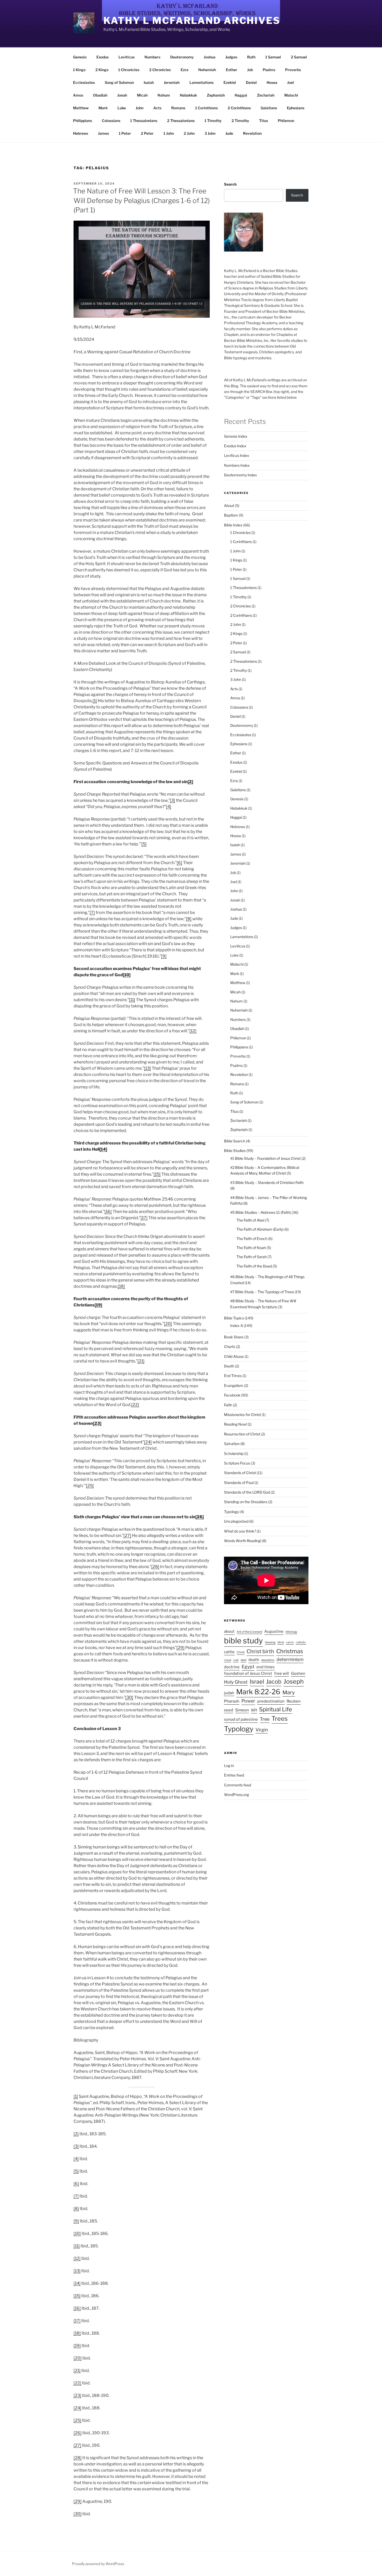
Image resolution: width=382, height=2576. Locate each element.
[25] (90, 1486)
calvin (290, 1642)
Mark (103, 108)
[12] (193, 1031)
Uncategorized (236, 1521)
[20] (168, 1324)
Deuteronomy (182, 57)
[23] (97, 1423)
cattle (229, 1652)
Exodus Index (235, 446)
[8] (189, 919)
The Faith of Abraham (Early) (260, 1229)
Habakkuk (188, 95)
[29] (180, 1648)
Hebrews (81, 133)
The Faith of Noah (251, 1248)
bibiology (291, 1632)
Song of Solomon (119, 82)
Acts (157, 108)
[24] (148, 1442)
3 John (210, 133)
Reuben (294, 1701)
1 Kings (79, 70)
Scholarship (234, 1453)
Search (230, 184)
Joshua (210, 57)
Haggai (241, 95)
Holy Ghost (236, 1682)
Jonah (122, 95)
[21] (141, 1361)
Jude (229, 133)
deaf (243, 1660)
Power (248, 1701)
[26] (200, 1517)
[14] (103, 1149)
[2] (190, 782)
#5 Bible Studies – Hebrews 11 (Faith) (261, 1212)
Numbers (152, 57)
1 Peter (125, 133)
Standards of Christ (240, 1473)
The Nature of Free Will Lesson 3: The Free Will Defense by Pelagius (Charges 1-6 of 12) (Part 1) (141, 200)
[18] (121, 1286)
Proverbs (293, 70)
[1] (95, 701)
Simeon (242, 1710)
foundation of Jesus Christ (248, 1673)
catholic (301, 1642)
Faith (228, 1405)
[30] (129, 1697)
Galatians (269, 108)
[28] (155, 1567)
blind (281, 1642)
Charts (230, 1347)
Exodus (103, 57)
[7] (92, 913)
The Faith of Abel (250, 1220)
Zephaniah (216, 95)
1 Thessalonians (144, 121)
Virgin (262, 1730)
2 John (189, 133)
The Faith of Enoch (252, 1239)
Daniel (251, 82)
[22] (135, 1405)
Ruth (251, 57)
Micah (142, 95)
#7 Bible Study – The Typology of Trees (262, 1292)
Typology (231, 1512)
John (140, 108)
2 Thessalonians (181, 121)
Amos (78, 95)
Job (250, 70)
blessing (270, 1642)
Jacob (274, 1682)
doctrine (232, 1667)
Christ (241, 1652)
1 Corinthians (206, 108)
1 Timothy (213, 121)
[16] (108, 1212)
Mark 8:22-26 (258, 1692)
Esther (232, 70)
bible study (243, 1641)
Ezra (185, 70)
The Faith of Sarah (252, 1257)
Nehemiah (207, 70)
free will (282, 1673)
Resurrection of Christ (242, 1434)
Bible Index (233, 525)
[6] (179, 863)
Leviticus (127, 57)
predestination (271, 1701)
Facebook (232, 1395)
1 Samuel (273, 57)
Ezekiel (230, 82)
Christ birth (260, 1651)
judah (229, 1693)
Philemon (286, 121)
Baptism (231, 515)
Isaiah (149, 82)
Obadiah (100, 95)
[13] (147, 1068)
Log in (229, 1765)
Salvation (232, 1444)
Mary (289, 1692)
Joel (291, 82)
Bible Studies (235, 1151)
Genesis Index (236, 436)
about (229, 1631)
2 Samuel (299, 57)
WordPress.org (236, 1795)
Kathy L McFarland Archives (192, 21)
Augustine (274, 1631)
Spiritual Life (276, 1709)
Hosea (272, 82)
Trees (280, 1719)
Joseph (294, 1681)
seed (229, 1710)
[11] (132, 1000)
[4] (169, 807)
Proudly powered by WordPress (98, 2564)
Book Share (234, 1337)
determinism (290, 1659)
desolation (268, 1660)
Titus (264, 121)
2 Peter (147, 133)
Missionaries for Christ (242, 1415)
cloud (228, 1660)
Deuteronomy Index (241, 475)
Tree (265, 1719)
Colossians (111, 121)
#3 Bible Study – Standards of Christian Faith (267, 1182)
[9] (164, 956)
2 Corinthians (239, 108)
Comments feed (238, 1785)
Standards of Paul (239, 1483)
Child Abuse (234, 1356)
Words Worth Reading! (243, 1541)
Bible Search (235, 1141)
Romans (178, 108)
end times (266, 1667)
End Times (233, 1376)
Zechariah (266, 95)
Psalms (269, 70)
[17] (144, 1218)
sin (254, 1710)
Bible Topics (234, 1318)
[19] (98, 1305)
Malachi (291, 95)
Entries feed (234, 1775)
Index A (237, 1326)
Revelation (252, 133)
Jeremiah (172, 82)
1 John (169, 133)
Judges (231, 57)
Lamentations (202, 82)
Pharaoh (232, 1701)
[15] (157, 1174)
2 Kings (102, 70)
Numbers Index (237, 465)
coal (236, 1660)
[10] (127, 975)
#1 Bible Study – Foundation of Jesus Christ (265, 1158)
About (229, 506)
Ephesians (296, 108)
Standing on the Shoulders (246, 1502)
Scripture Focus (237, 1463)
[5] (144, 844)
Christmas (290, 1651)
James (103, 133)
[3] (173, 800)
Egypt (248, 1667)
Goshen (298, 1673)
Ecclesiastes (84, 82)
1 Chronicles (129, 70)
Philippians (83, 121)
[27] (127, 1536)
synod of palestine (241, 1719)
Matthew (81, 108)
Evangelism (234, 1385)
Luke (122, 108)
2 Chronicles (160, 70)
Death (229, 1366)
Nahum (164, 95)
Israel (257, 1682)
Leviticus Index (237, 455)
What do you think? (240, 1531)
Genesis (80, 57)
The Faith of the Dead (254, 1266)
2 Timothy (240, 121)
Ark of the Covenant (249, 1632)
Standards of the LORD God (247, 1492)
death (254, 1660)
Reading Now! (235, 1424)
